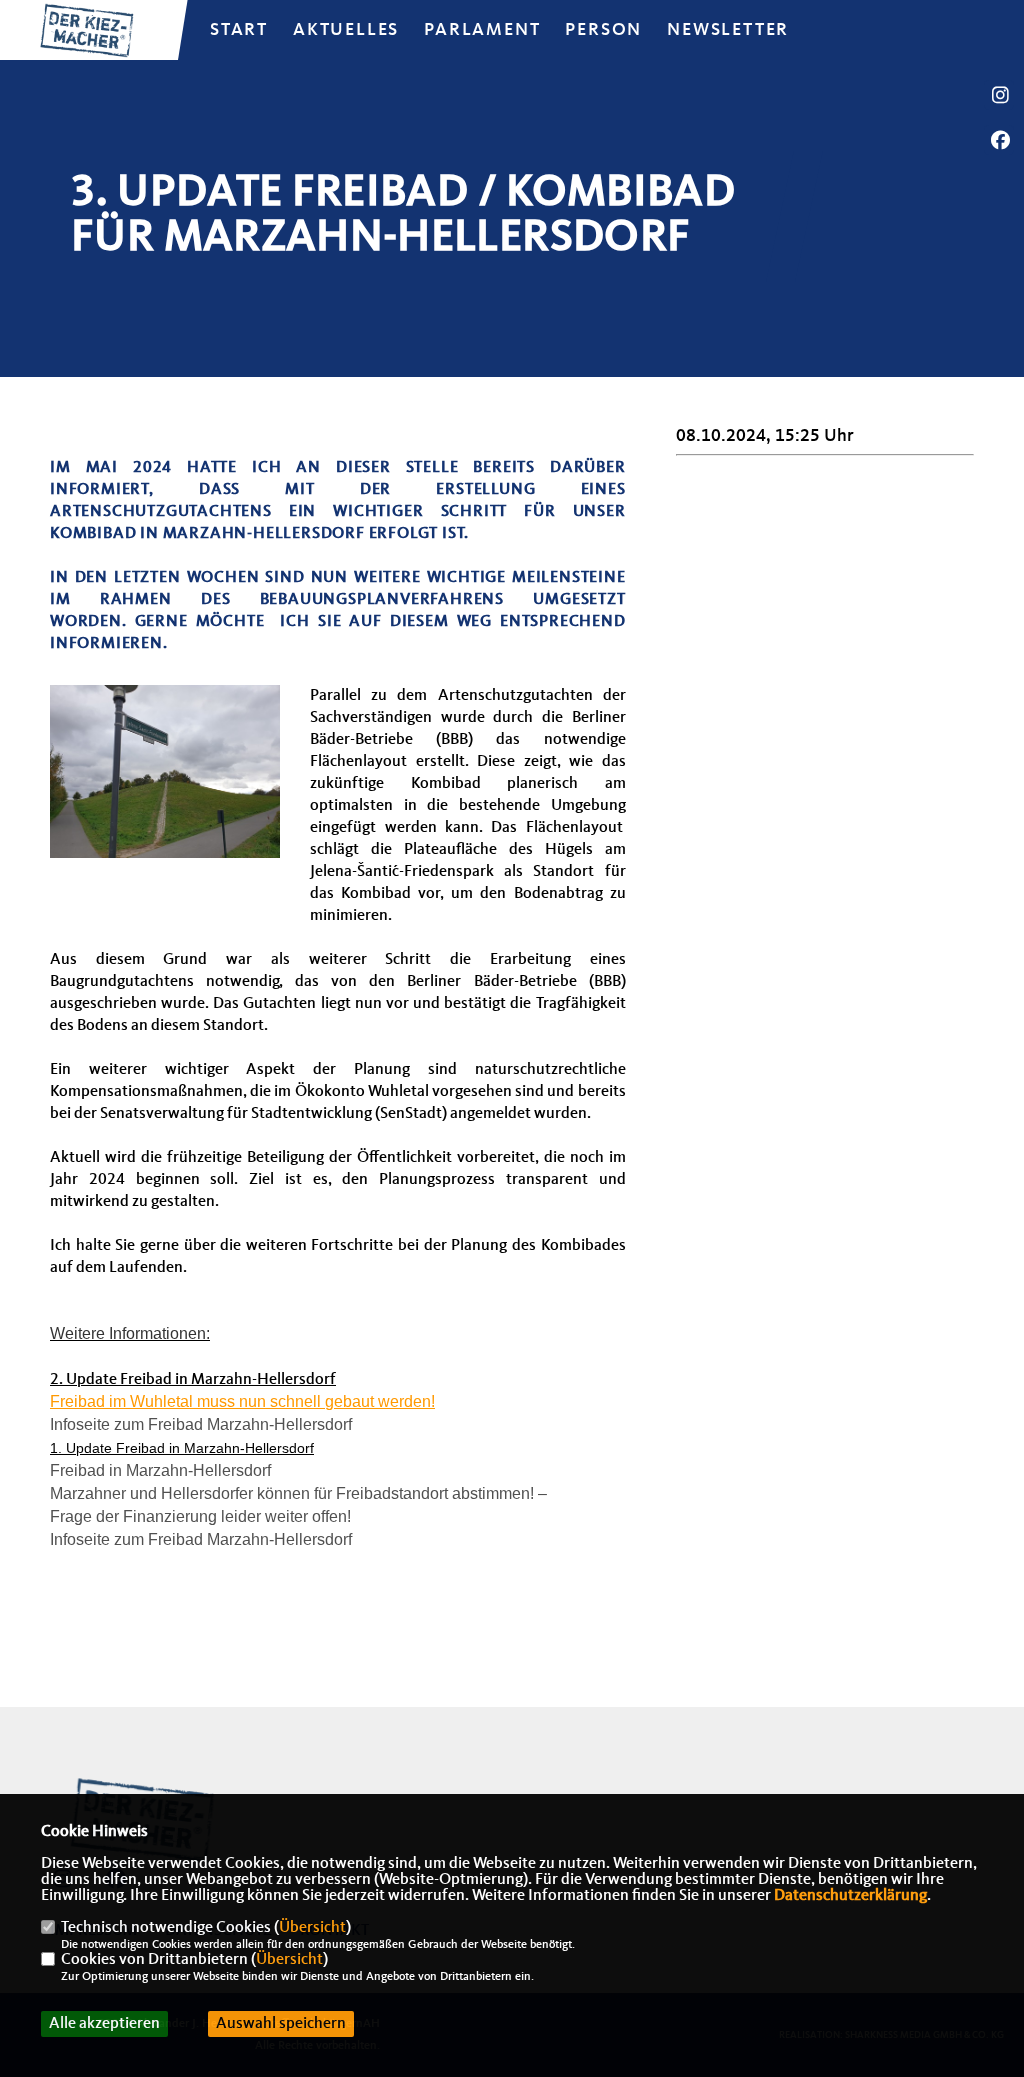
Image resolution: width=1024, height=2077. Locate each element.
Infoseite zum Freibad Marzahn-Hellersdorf (201, 1424)
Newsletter (728, 30)
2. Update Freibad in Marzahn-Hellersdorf (193, 1380)
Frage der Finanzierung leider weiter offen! (200, 1516)
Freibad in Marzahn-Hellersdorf (160, 1470)
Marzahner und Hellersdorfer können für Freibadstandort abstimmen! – (298, 1493)
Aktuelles (346, 30)
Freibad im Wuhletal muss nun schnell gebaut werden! (242, 1401)
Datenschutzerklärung (850, 1896)
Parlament (482, 30)
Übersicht (312, 1928)
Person (603, 30)
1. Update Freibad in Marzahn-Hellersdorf (182, 1448)
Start (239, 30)
